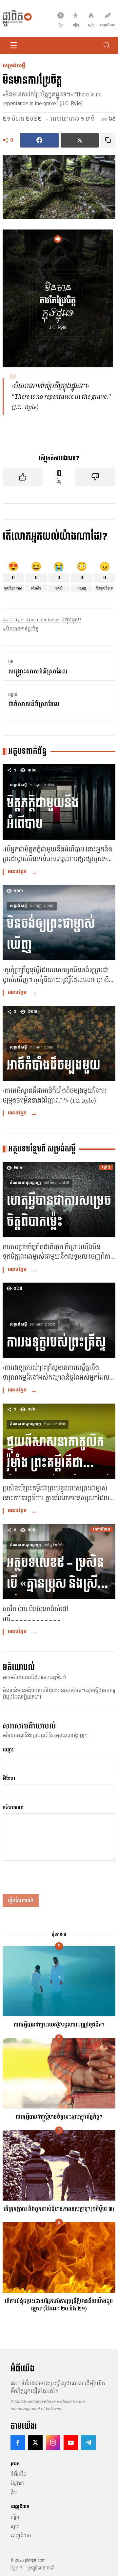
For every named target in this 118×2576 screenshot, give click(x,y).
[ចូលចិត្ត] (23, 477)
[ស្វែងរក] (107, 45)
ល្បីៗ (15, 2517)
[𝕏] (35, 2443)
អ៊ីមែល (9, 1779)
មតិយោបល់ (13, 1807)
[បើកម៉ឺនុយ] (14, 45)
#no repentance (43, 620)
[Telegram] (88, 2443)
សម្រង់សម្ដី (14, 66)
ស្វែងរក (17, 2483)
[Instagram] (53, 2443)
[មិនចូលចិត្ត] (95, 477)
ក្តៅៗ (15, 2526)
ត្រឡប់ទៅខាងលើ (41, 2568)
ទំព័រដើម (19, 2474)
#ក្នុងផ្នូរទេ (71, 620)
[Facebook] (18, 2443)
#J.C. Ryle (13, 620)
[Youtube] (71, 2443)
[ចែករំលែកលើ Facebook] (39, 140)
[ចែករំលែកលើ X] (79, 140)
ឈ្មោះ (8, 1750)
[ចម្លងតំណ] (108, 140)
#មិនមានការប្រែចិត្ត (20, 629)
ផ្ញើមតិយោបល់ (21, 1901)
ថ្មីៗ (14, 2492)
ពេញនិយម (21, 2536)
